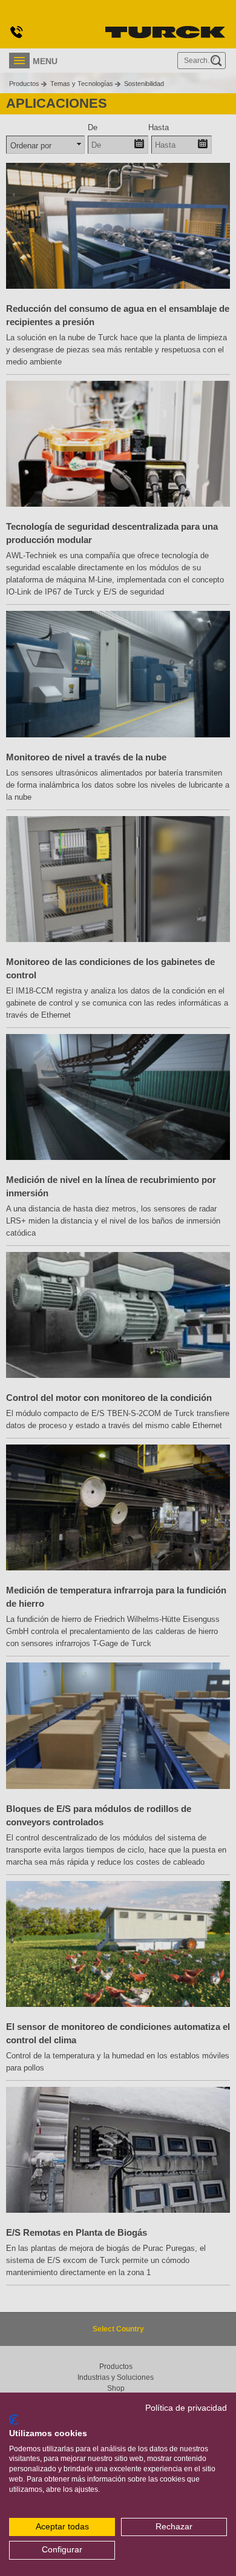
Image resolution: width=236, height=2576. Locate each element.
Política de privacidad (186, 2408)
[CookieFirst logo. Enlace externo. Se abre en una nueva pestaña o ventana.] (14, 2420)
